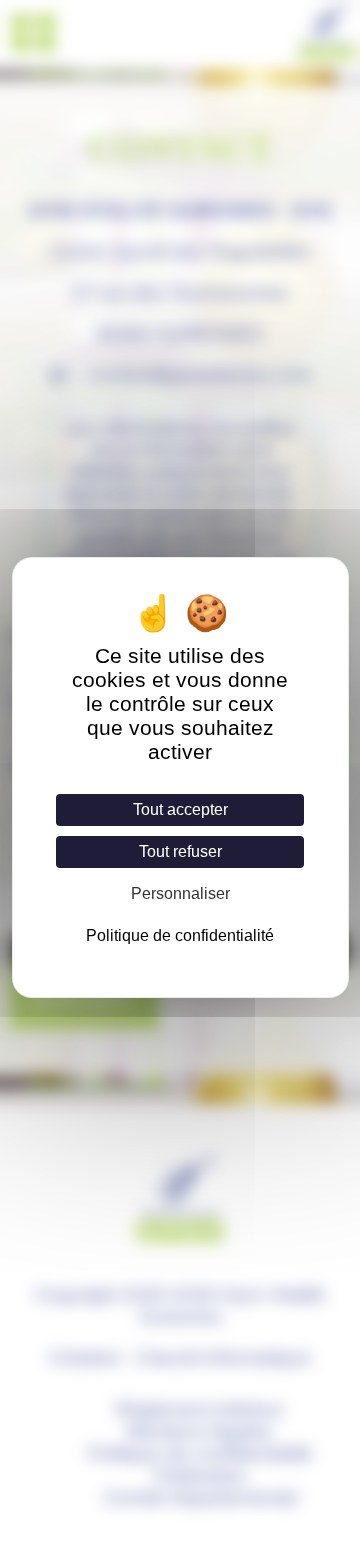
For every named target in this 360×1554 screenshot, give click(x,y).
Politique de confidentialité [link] (180, 935)
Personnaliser (180, 893)
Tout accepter (180, 809)
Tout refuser (180, 851)
